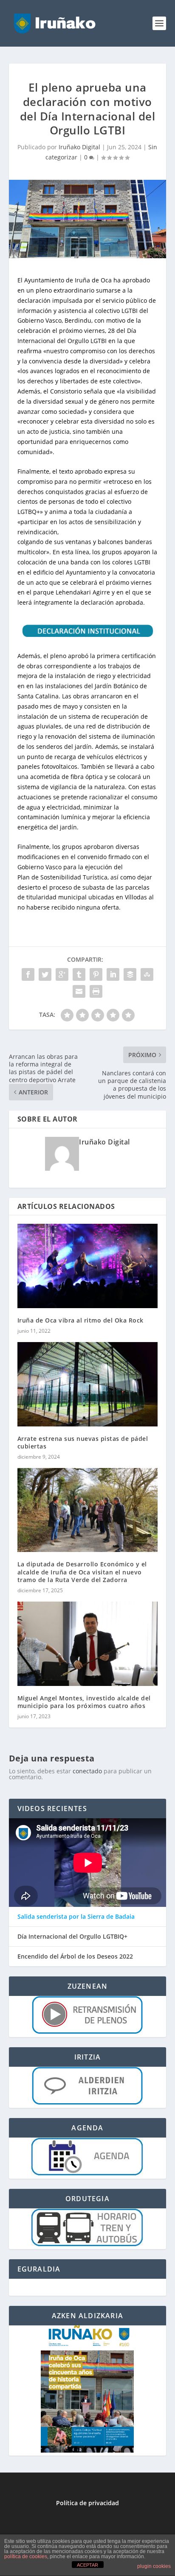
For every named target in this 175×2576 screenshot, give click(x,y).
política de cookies (26, 2556)
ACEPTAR (87, 2565)
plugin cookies (154, 2566)
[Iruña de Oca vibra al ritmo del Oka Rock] (88, 1266)
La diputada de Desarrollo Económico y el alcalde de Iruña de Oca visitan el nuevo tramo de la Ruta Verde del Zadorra (82, 1572)
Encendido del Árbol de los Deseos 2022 (75, 1956)
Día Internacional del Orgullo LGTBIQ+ (72, 1937)
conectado (87, 1771)
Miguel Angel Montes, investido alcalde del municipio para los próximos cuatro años (84, 1702)
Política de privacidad (87, 2503)
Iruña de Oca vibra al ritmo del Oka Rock (80, 1320)
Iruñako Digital (79, 147)
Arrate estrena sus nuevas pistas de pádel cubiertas (83, 1442)
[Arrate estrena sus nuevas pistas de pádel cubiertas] (88, 1384)
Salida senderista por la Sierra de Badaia (76, 1917)
